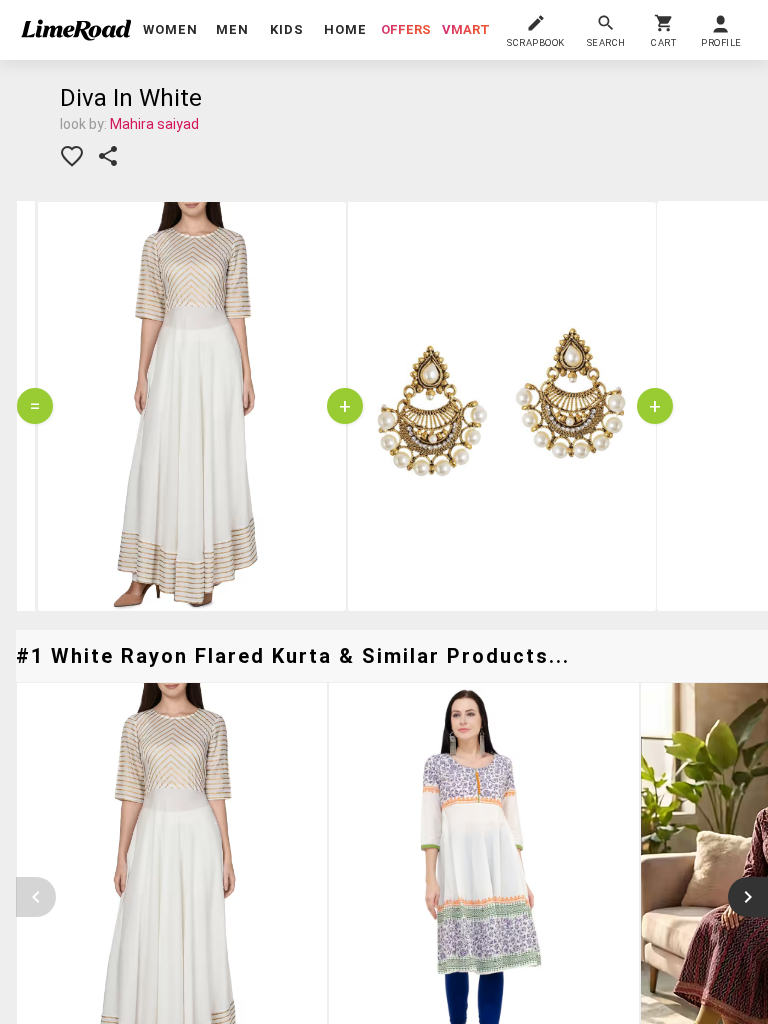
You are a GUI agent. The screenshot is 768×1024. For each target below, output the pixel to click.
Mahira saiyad (154, 124)
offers (406, 29)
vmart (466, 29)
